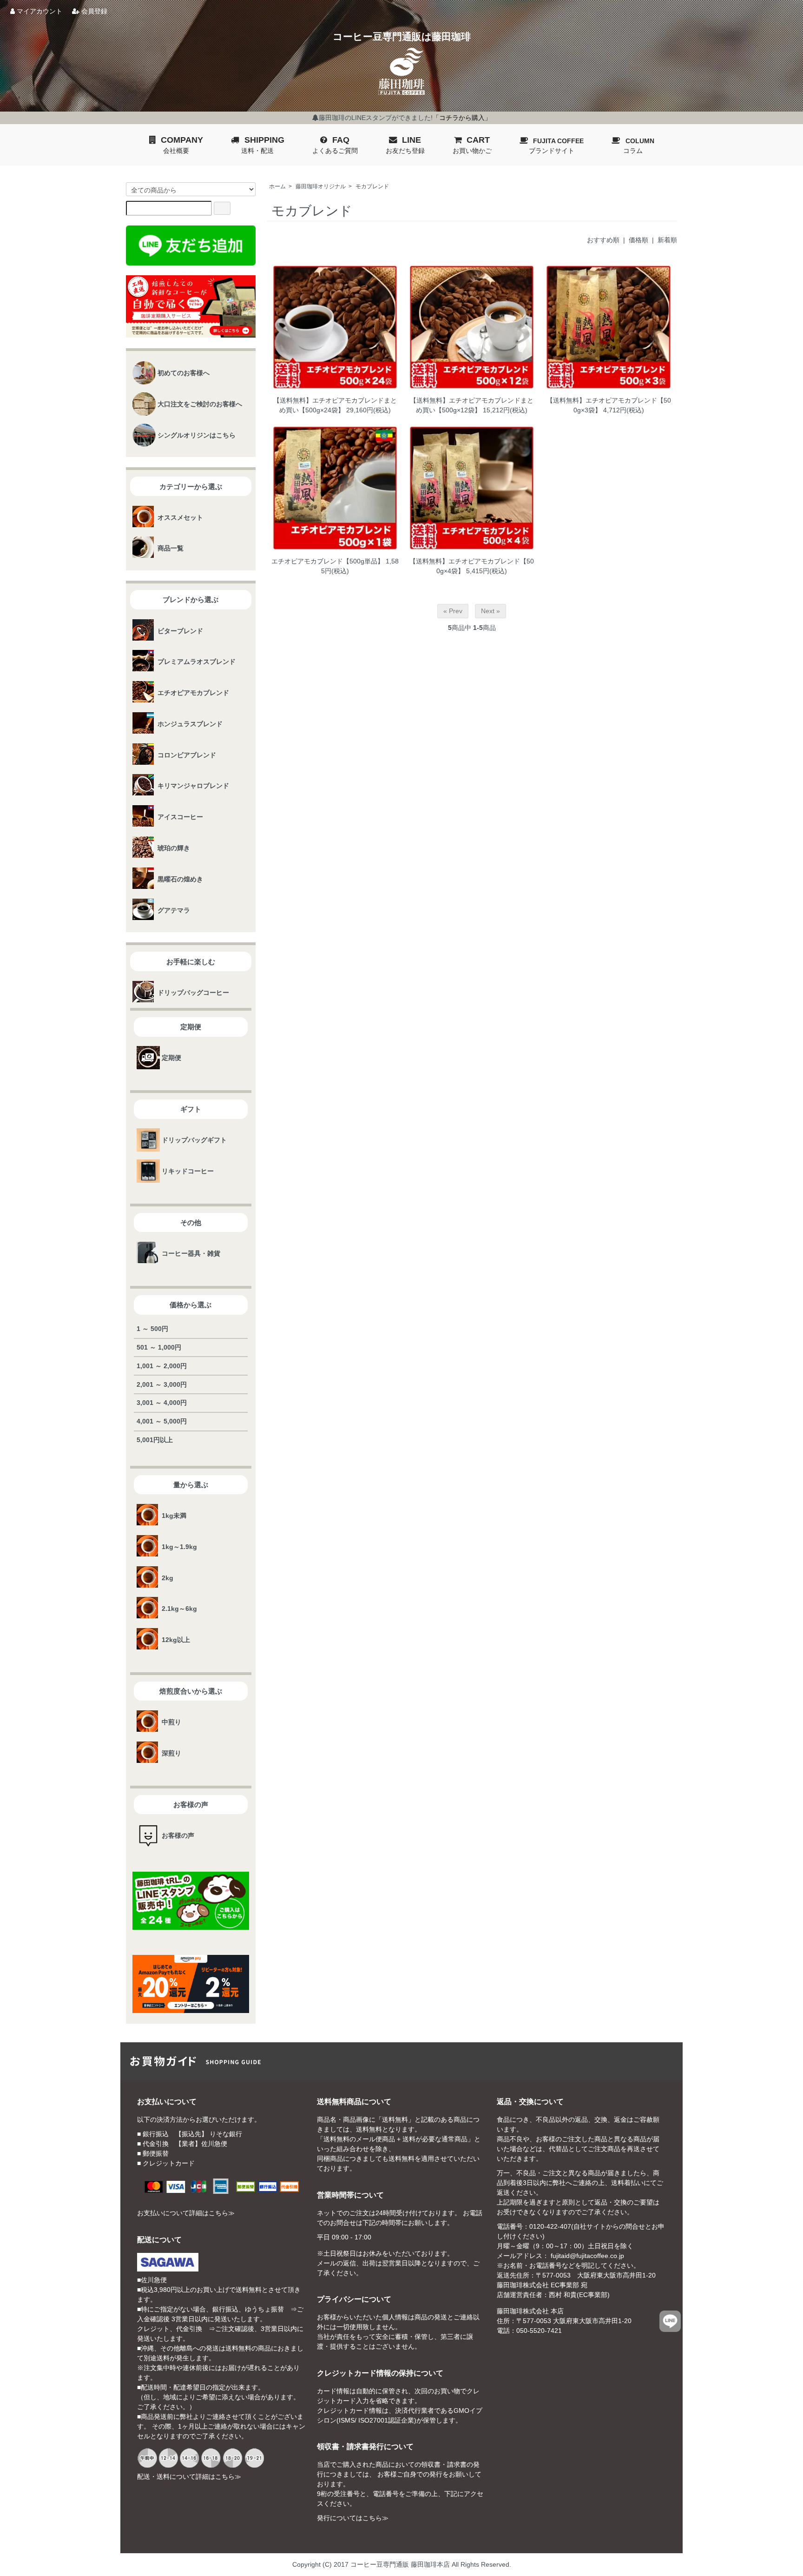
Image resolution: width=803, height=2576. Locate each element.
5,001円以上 (155, 1440)
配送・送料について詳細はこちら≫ (189, 2477)
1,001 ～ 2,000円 (162, 1366)
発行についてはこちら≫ (353, 2518)
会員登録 (93, 11)
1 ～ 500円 (152, 1329)
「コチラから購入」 (462, 118)
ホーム (277, 186)
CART (472, 145)
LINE (405, 145)
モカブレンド (372, 186)
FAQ (335, 145)
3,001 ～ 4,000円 (162, 1403)
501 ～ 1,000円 (159, 1347)
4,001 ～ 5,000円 (162, 1421)
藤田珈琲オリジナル (321, 186)
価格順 (638, 240)
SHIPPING (263, 145)
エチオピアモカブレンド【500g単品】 (328, 561)
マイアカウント (39, 11)
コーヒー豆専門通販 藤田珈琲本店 (400, 2564)
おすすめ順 (603, 240)
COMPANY (182, 145)
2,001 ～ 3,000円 (162, 1384)
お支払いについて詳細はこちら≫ (186, 2213)
